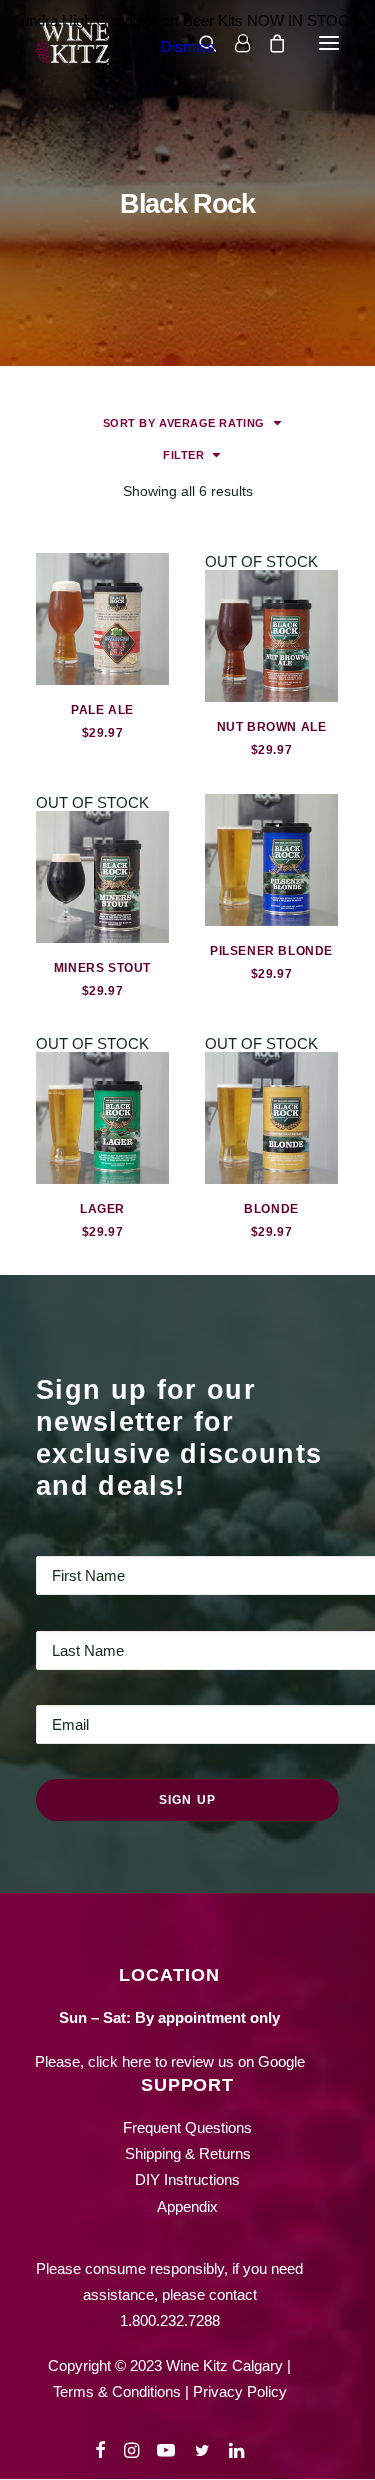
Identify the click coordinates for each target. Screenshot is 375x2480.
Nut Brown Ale (272, 727)
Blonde (271, 1209)
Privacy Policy (240, 2391)
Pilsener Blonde (271, 951)
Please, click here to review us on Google (170, 2061)
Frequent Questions (187, 2127)
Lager (102, 1209)
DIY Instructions (187, 2179)
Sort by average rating (184, 423)
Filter (183, 455)
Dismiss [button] (188, 46)
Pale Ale (102, 710)
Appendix (187, 2206)
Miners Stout (102, 968)
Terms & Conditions (117, 2391)
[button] (102, 619)
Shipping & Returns (188, 2153)
